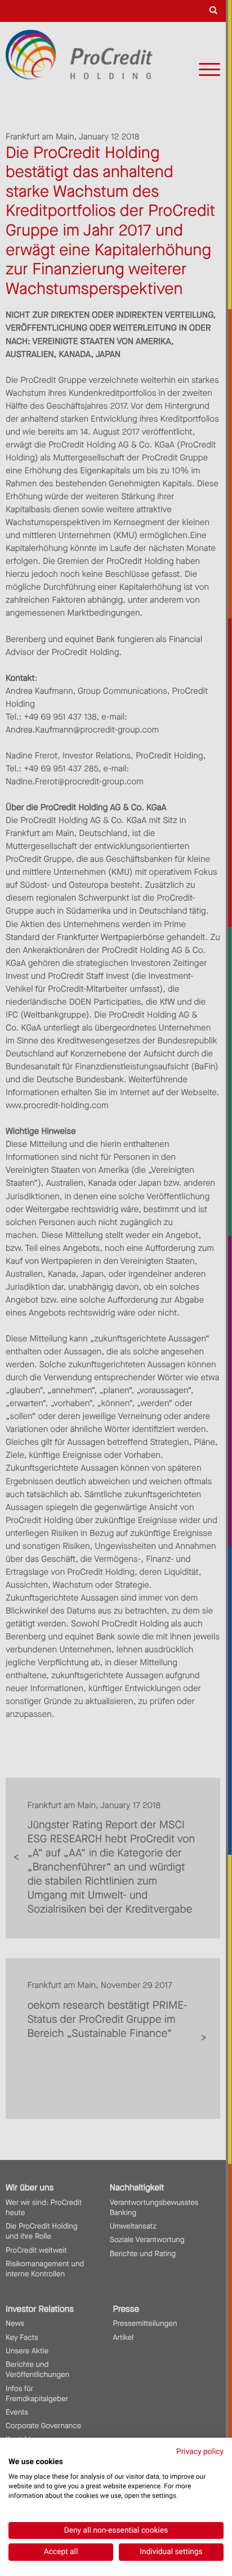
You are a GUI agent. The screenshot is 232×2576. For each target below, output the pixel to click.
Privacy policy (200, 2452)
